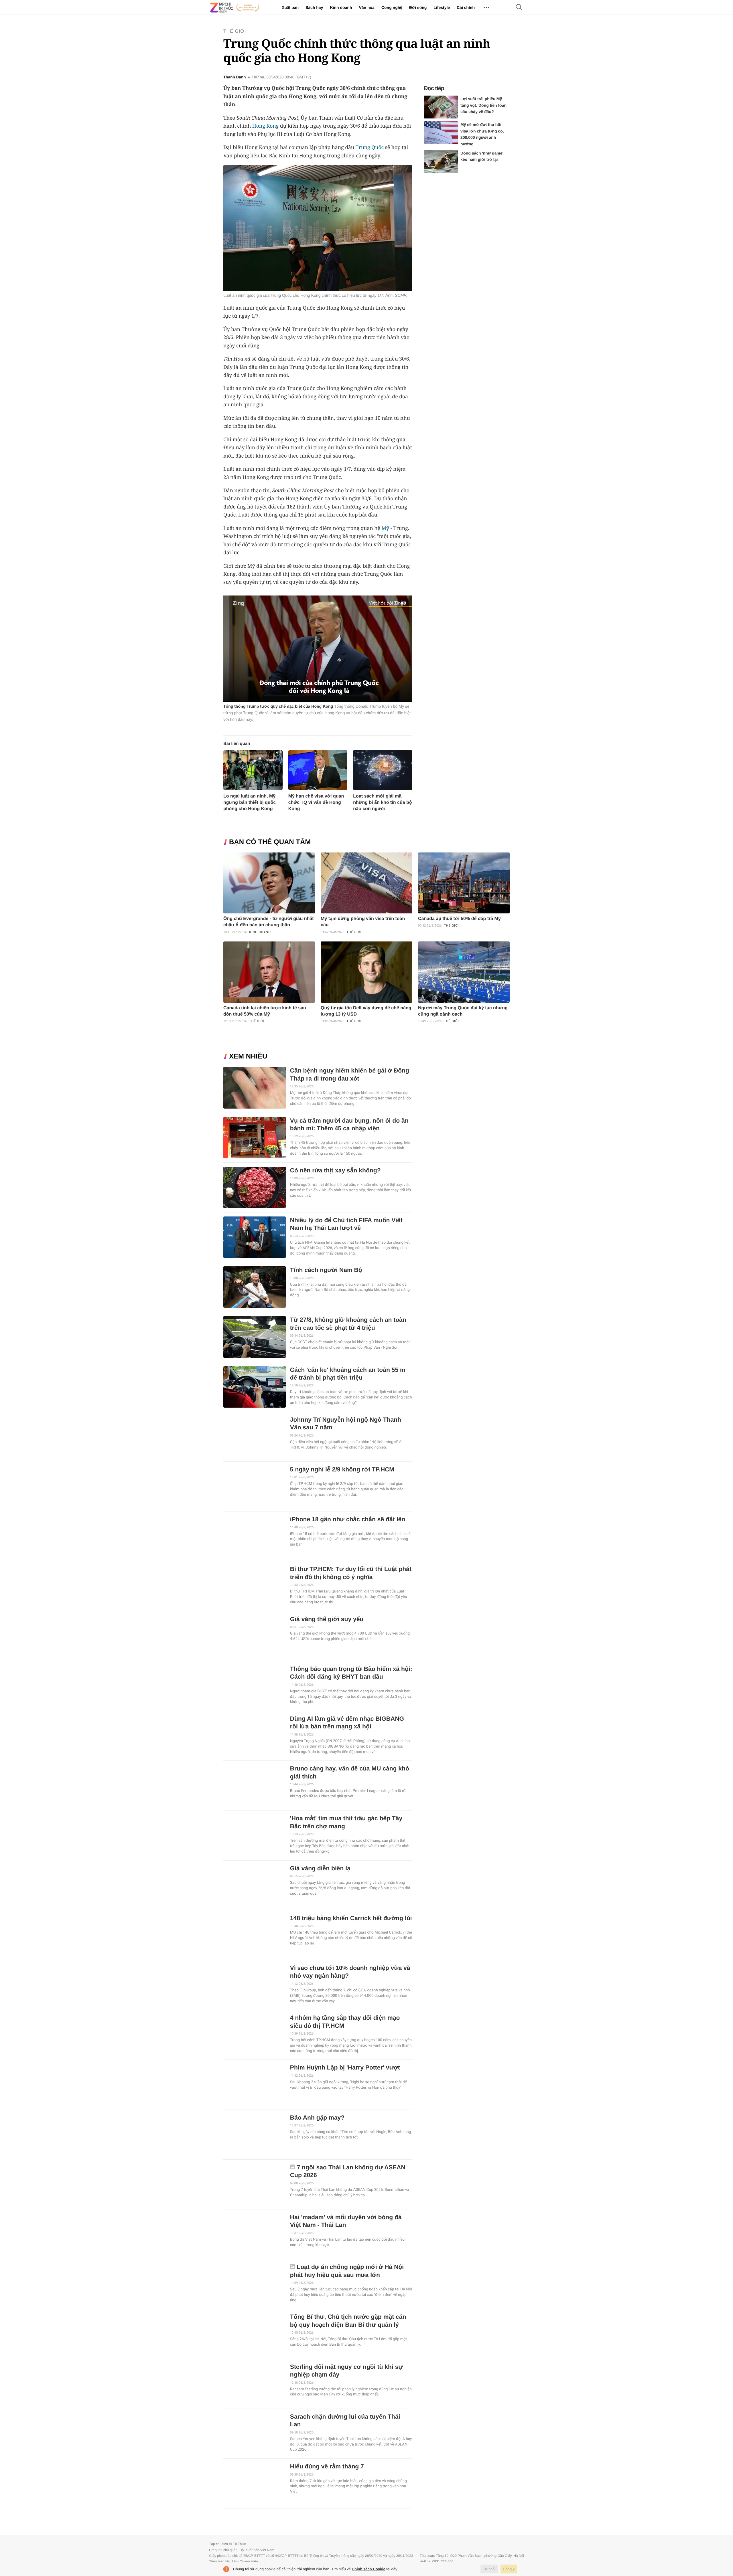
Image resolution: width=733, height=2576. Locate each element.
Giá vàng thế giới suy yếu (327, 1619)
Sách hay (314, 7)
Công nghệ (392, 7)
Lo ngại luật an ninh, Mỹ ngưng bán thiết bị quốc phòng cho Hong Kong (250, 803)
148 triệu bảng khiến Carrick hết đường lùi (351, 1918)
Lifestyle (442, 7)
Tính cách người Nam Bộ (326, 1270)
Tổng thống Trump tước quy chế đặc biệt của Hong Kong (278, 706)
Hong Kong (265, 126)
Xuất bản (290, 7)
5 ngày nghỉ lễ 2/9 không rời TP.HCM (342, 1470)
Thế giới (235, 31)
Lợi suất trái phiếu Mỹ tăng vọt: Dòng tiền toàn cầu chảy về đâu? (483, 105)
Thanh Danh (235, 77)
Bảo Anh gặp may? (317, 2118)
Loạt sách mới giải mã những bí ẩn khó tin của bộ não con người (382, 803)
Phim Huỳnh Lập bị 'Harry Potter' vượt (345, 2068)
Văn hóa (366, 7)
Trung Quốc (370, 147)
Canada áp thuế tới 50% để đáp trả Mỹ (459, 919)
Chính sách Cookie (369, 2569)
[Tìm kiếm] (519, 8)
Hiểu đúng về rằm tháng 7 (327, 2467)
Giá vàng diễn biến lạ (320, 1868)
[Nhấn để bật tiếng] (404, 603)
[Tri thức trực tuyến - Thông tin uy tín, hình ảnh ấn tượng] (235, 7)
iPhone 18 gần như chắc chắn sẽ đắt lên (348, 1519)
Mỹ (385, 528)
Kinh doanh (341, 7)
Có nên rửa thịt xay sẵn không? (335, 1171)
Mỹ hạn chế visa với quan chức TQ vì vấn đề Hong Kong (316, 803)
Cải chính (466, 7)
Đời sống (418, 7)
